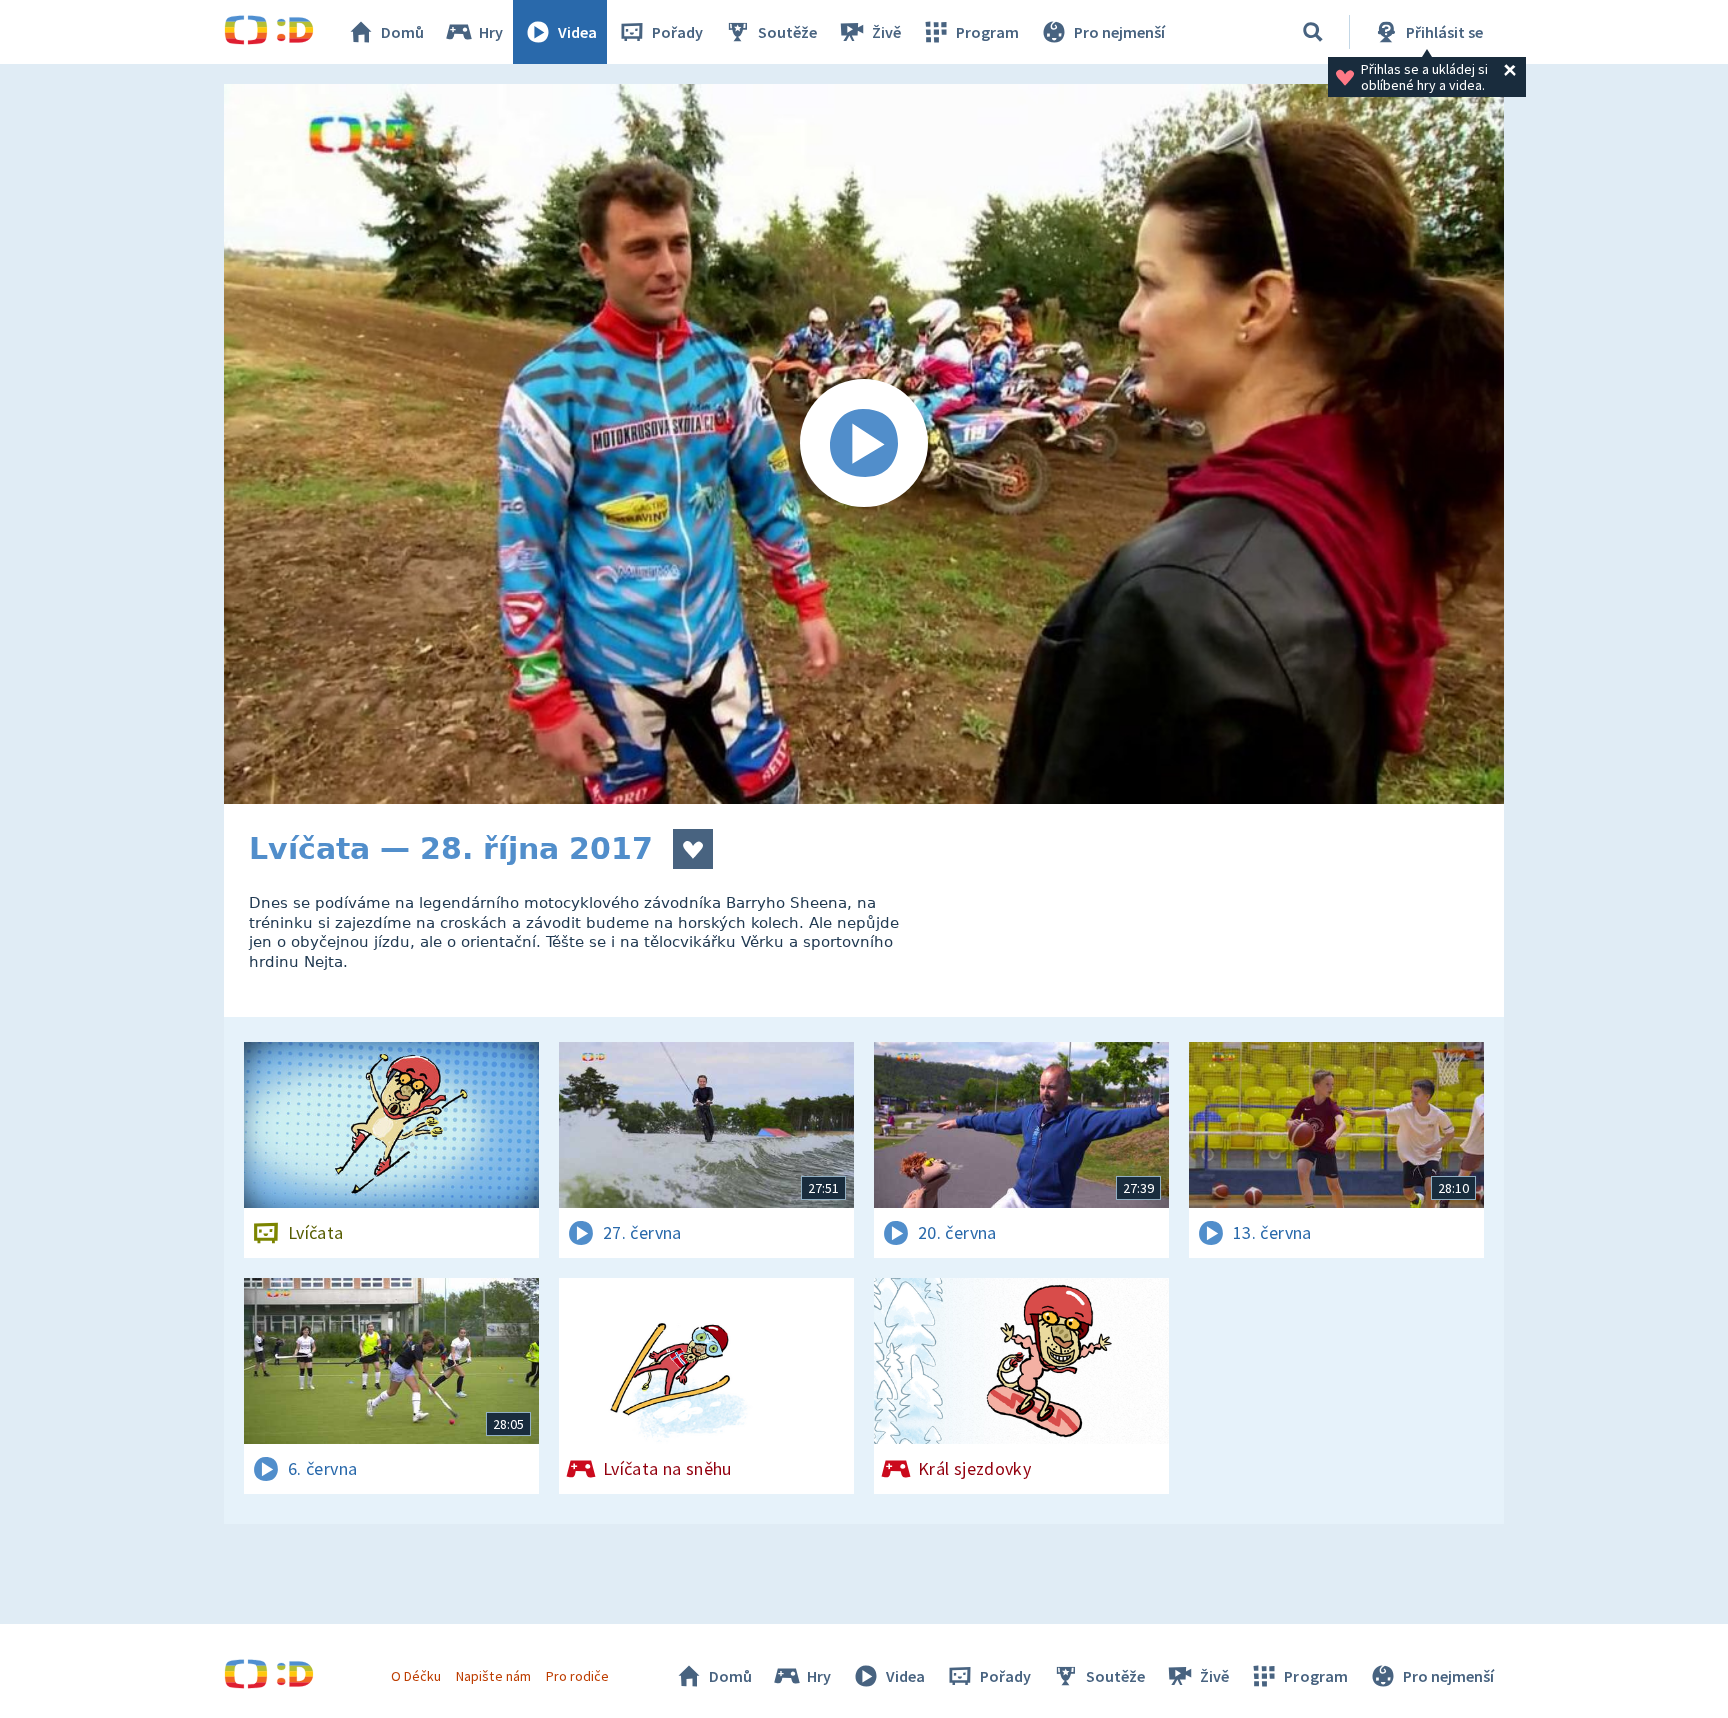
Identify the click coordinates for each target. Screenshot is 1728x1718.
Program (987, 32)
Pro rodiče (577, 1676)
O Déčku (416, 1676)
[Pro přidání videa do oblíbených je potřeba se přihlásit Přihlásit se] (693, 849)
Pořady (677, 32)
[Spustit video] (864, 444)
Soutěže (787, 32)
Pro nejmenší (1119, 32)
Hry (491, 32)
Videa (577, 32)
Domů (402, 32)
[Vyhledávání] (1313, 32)
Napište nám (493, 1676)
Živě (886, 32)
